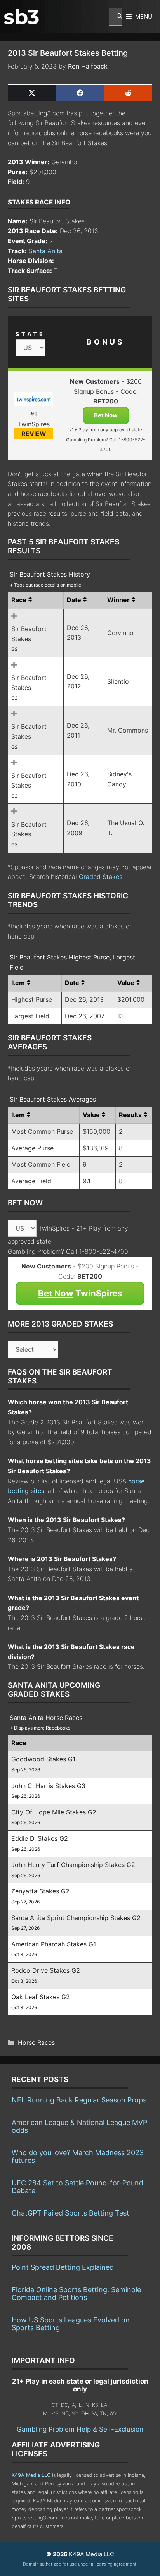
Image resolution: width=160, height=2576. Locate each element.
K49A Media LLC (31, 2475)
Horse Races (36, 2042)
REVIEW (34, 434)
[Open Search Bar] (116, 17)
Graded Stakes (101, 877)
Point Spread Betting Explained (63, 2267)
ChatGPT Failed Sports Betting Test (70, 2213)
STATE (30, 334)
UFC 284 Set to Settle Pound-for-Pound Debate (77, 2187)
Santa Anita (46, 251)
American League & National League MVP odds (79, 2126)
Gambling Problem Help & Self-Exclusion (80, 2429)
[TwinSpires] (34, 401)
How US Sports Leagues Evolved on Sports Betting (71, 2324)
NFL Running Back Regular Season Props (79, 2100)
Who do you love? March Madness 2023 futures (78, 2156)
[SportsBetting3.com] (21, 17)
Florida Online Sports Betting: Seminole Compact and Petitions (76, 2294)
